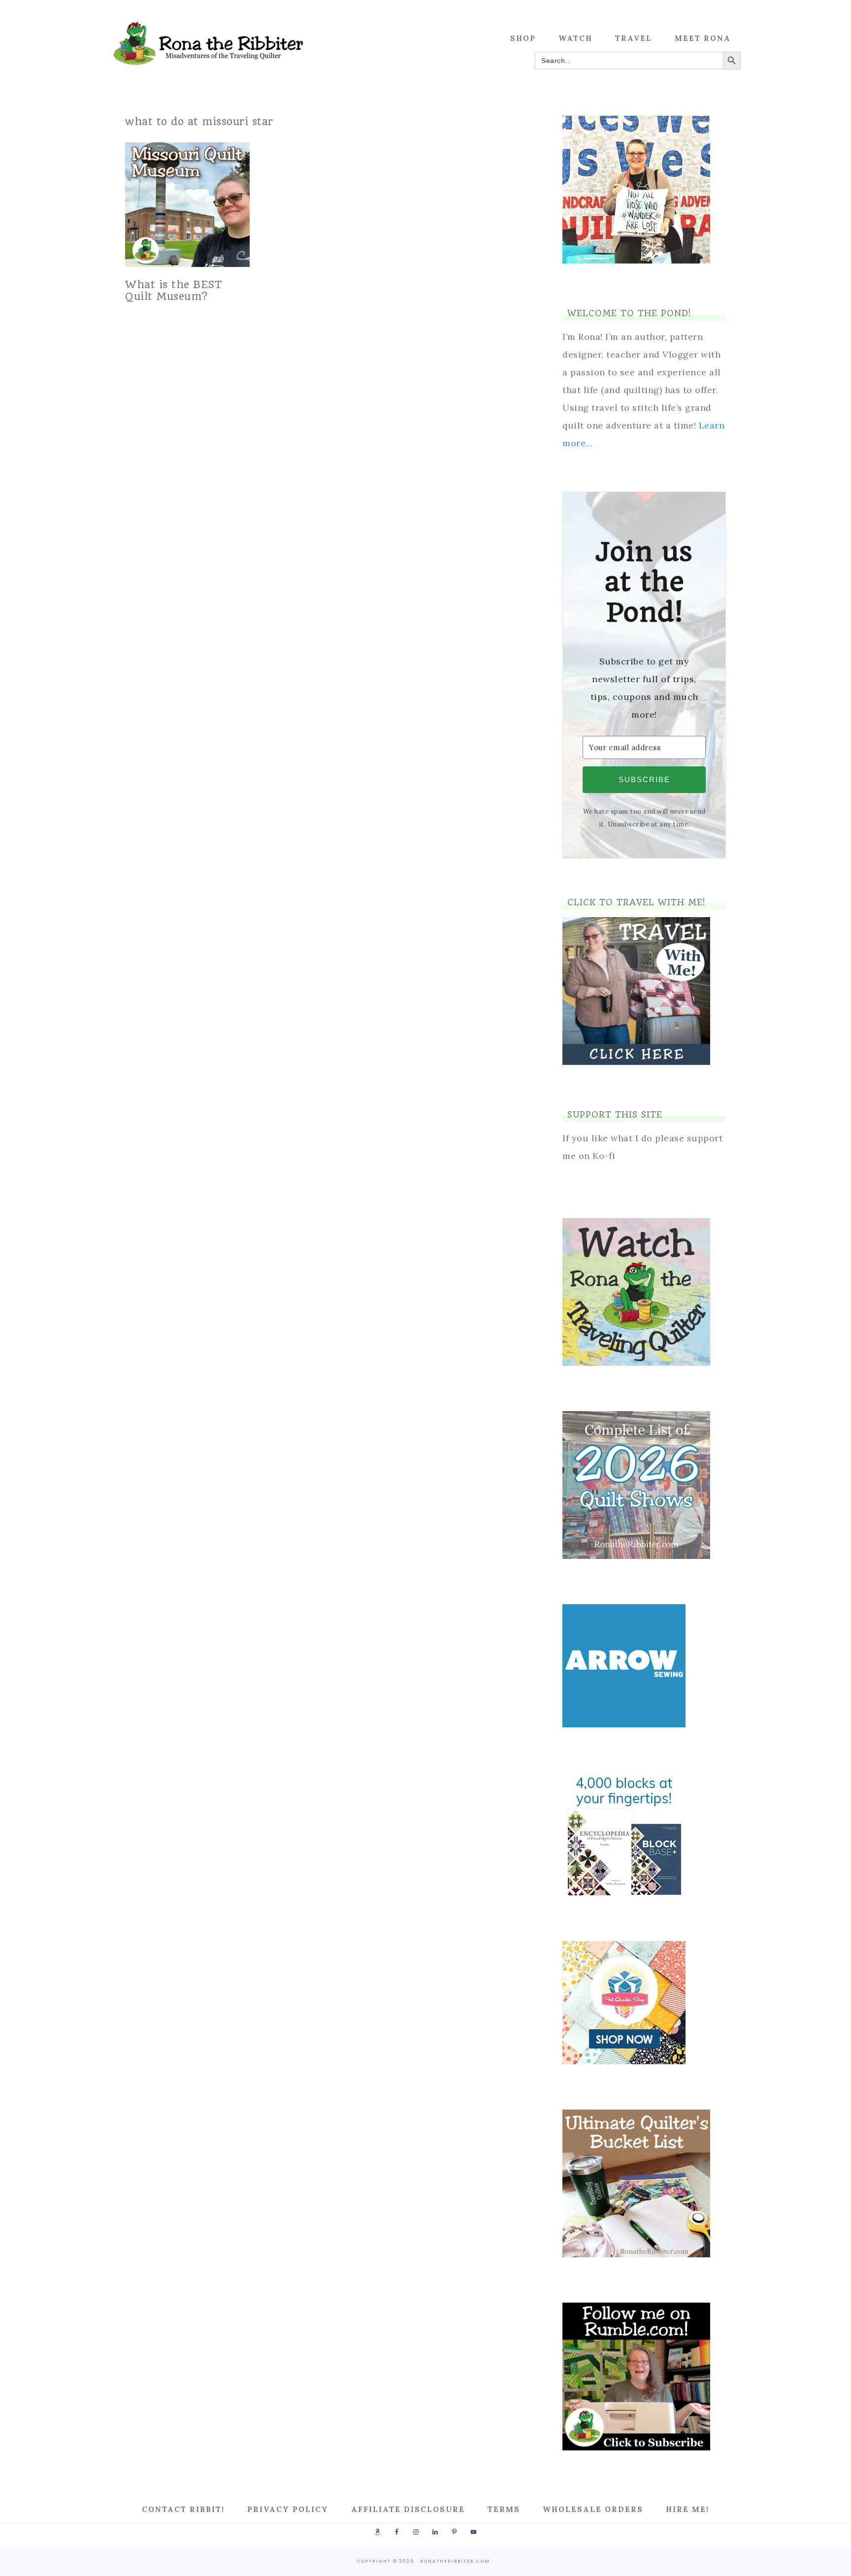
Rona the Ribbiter (209, 43)
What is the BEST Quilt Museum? (174, 290)
